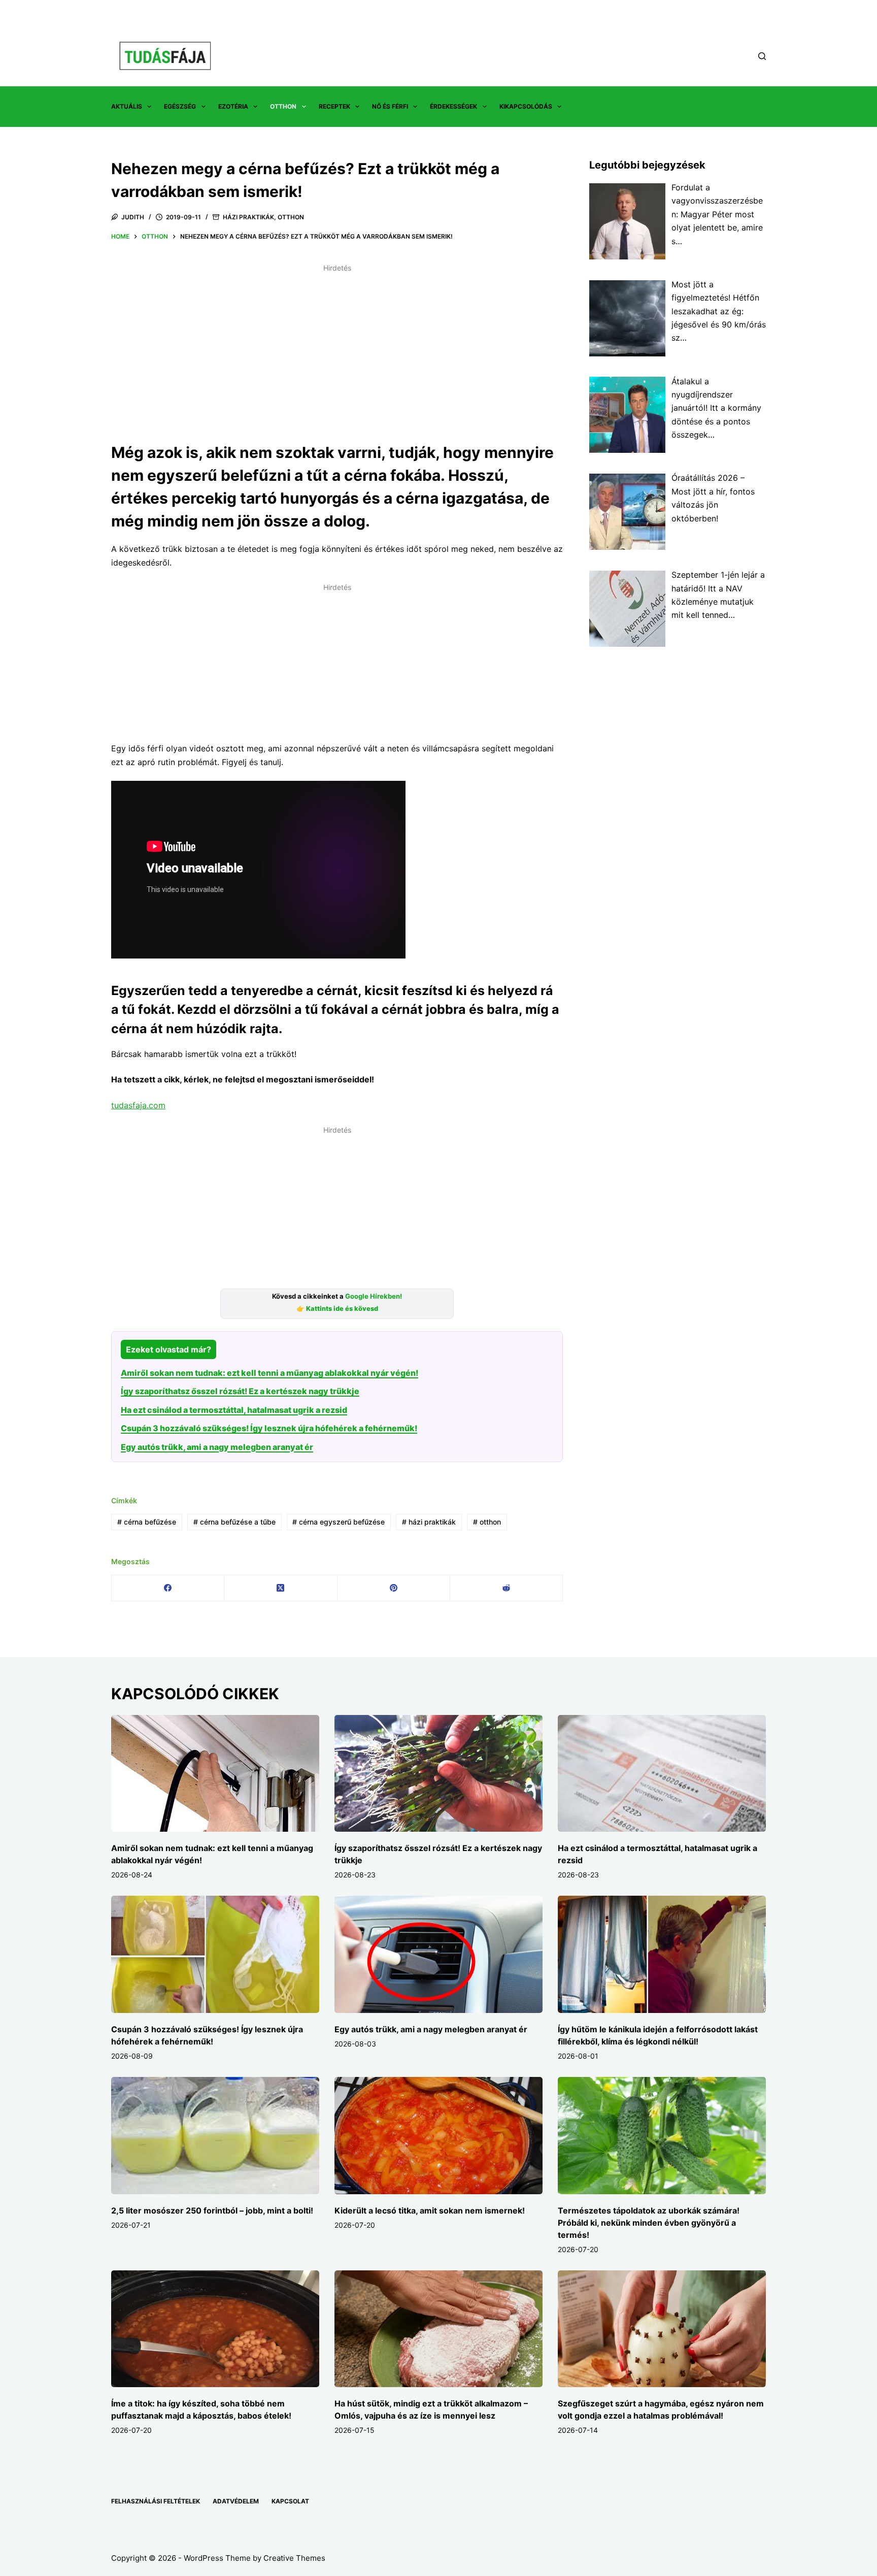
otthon (487, 1522)
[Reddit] (507, 1588)
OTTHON (283, 106)
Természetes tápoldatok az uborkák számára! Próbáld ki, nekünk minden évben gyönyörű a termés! (649, 2223)
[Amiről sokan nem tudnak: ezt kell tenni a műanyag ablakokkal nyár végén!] (215, 1774)
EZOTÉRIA (233, 106)
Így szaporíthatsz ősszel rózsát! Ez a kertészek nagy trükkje (240, 1391)
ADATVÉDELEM (236, 2501)
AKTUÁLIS (127, 106)
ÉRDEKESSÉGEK (453, 106)
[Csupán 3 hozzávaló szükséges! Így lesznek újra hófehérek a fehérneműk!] (215, 1954)
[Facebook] (168, 1588)
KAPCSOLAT (290, 2501)
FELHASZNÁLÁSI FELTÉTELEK (156, 2501)
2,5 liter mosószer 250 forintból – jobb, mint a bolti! (212, 2210)
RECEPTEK (334, 106)
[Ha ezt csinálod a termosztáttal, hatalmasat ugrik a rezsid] (662, 1774)
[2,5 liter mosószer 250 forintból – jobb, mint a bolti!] (215, 2136)
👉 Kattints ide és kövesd (337, 1309)
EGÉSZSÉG (180, 106)
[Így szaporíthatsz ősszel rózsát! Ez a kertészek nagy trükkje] (438, 1774)
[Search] (762, 56)
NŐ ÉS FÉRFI (390, 106)
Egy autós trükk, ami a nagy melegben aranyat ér (217, 1447)
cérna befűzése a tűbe (234, 1522)
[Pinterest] (394, 1588)
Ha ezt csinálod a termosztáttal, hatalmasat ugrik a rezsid (234, 1410)
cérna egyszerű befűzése (339, 1522)
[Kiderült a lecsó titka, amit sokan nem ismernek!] (438, 2136)
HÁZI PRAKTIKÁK (248, 217)
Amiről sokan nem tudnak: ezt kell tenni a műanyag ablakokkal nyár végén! (269, 1373)
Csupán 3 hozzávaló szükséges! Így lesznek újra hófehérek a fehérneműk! (269, 1428)
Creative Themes (294, 2558)
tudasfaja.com (138, 1105)
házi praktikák (429, 1522)
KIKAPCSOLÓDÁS (526, 106)
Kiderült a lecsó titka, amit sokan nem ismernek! (430, 2210)
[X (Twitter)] (281, 1588)
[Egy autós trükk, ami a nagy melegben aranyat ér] (438, 1954)
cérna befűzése (147, 1522)
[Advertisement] (337, 347)
